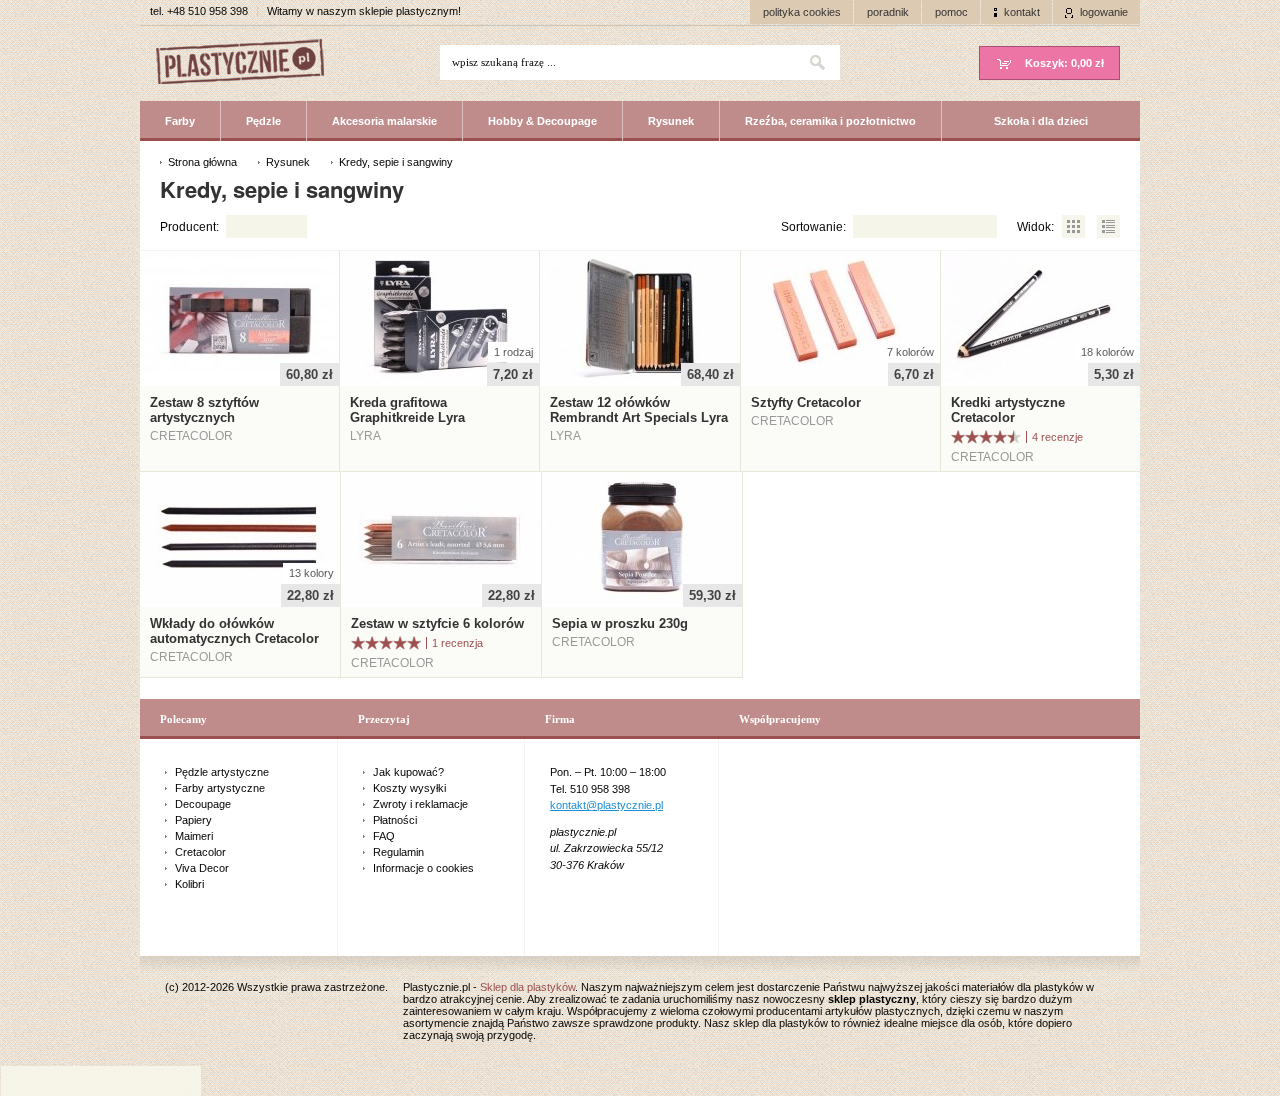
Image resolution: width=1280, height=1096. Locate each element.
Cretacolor (200, 852)
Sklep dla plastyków (527, 987)
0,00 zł (1064, 63)
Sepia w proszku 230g (620, 623)
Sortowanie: (813, 227)
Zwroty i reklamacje (420, 804)
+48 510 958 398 (207, 11)
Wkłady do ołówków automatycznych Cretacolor (234, 631)
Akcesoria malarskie (384, 121)
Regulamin (398, 852)
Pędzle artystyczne (222, 772)
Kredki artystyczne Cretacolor (1008, 410)
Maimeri (194, 836)
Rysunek (671, 121)
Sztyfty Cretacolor (806, 402)
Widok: (1035, 227)
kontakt (1022, 12)
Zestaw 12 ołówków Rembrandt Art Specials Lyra (639, 410)
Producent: (189, 227)
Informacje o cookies (423, 868)
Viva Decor (202, 868)
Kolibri (189, 884)
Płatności (395, 820)
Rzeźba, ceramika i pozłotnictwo (830, 121)
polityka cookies (802, 12)
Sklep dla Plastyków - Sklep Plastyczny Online (250, 63)
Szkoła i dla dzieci (1041, 121)
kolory (311, 573)
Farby (180, 121)
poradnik (888, 12)
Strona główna (202, 162)
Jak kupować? (408, 772)
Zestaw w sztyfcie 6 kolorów (437, 623)
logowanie (1104, 12)
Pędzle (263, 121)
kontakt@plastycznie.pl (606, 805)
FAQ (384, 836)
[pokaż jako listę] (1108, 227)
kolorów (910, 352)
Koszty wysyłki (409, 788)
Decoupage (203, 804)
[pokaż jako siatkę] (1074, 227)
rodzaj (513, 352)
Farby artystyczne (220, 788)
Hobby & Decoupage (542, 121)
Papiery (193, 820)
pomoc (951, 12)
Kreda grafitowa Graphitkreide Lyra (407, 410)
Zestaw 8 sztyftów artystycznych (204, 410)
